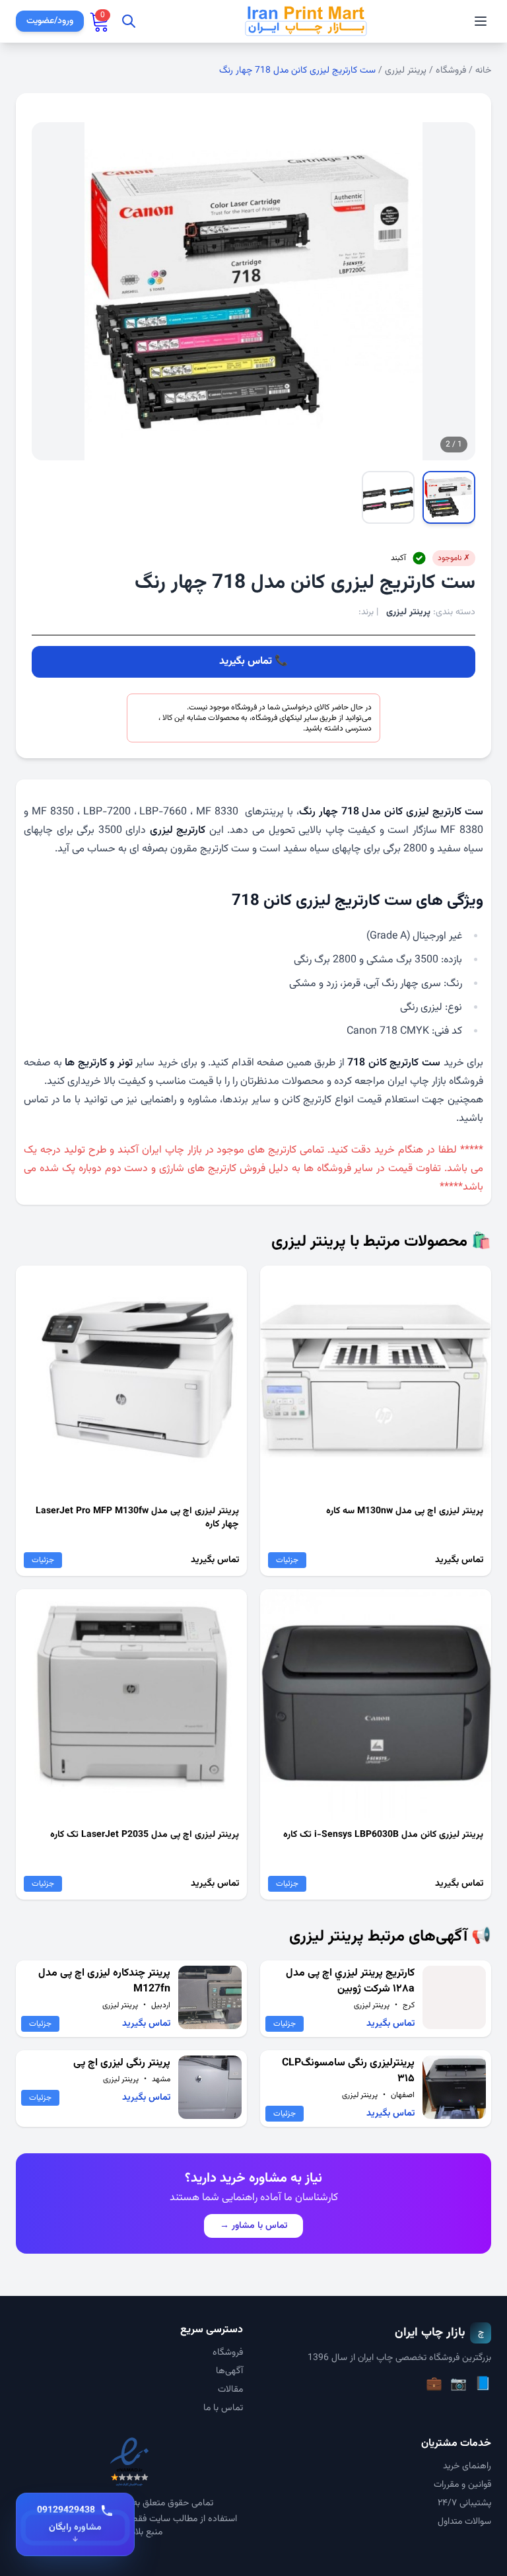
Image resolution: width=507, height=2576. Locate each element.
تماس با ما (223, 2408)
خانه (483, 71)
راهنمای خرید (467, 2466)
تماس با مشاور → (253, 2226)
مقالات (230, 2390)
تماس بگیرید (246, 662)
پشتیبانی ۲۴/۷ (464, 2503)
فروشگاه (451, 71)
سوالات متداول (464, 2522)
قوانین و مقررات (462, 2485)
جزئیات (287, 1560)
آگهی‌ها (229, 2371)
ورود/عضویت (50, 21)
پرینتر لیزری (406, 71)
